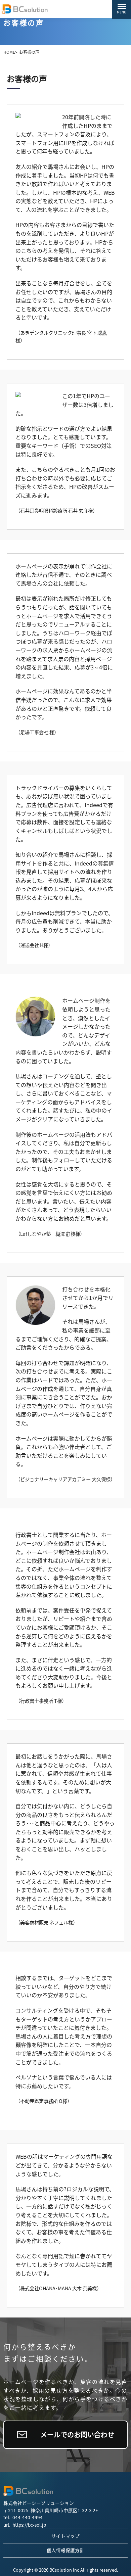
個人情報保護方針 (65, 2550)
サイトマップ (65, 2536)
